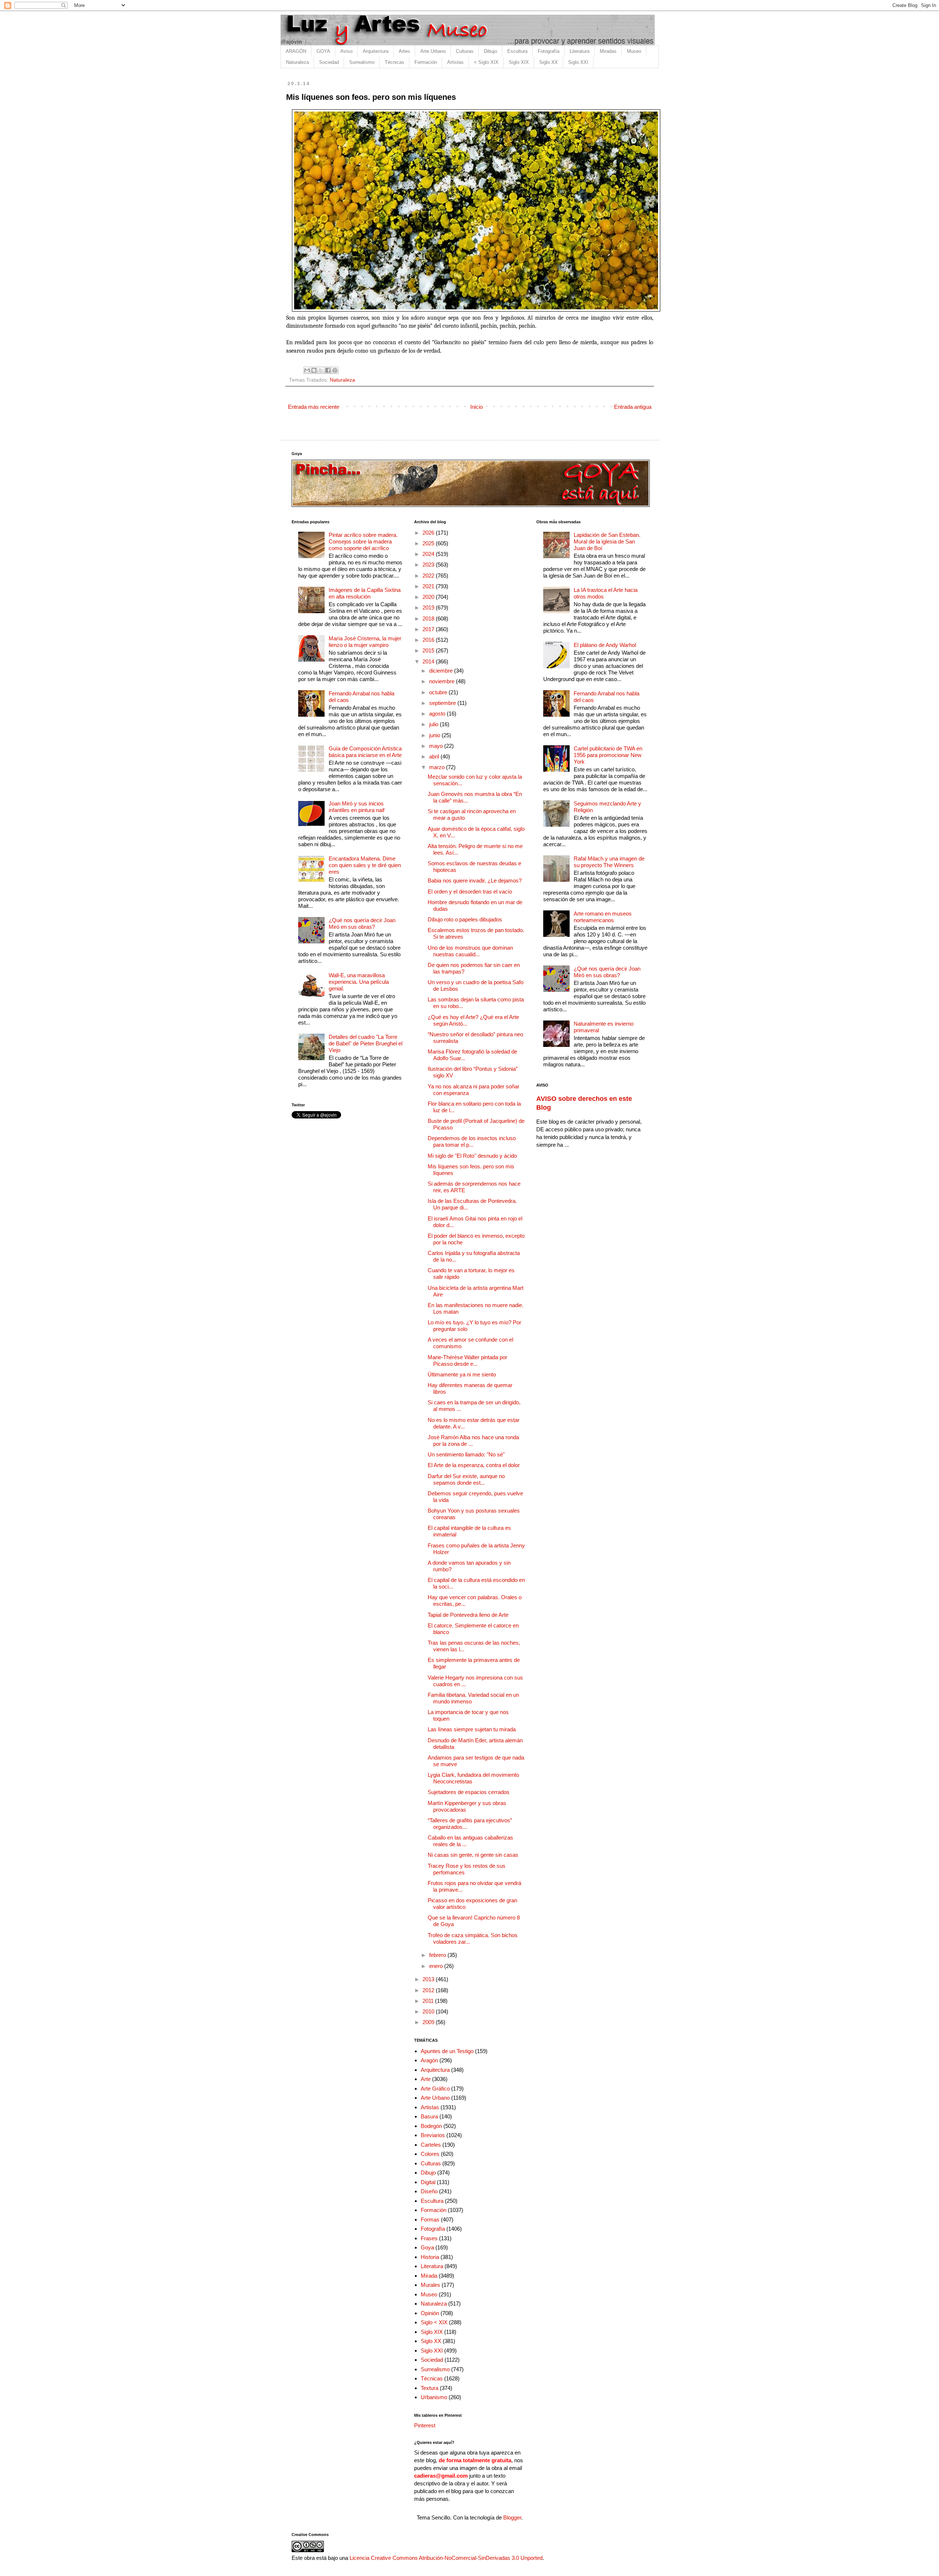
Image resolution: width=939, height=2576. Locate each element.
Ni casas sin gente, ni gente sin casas (473, 1855)
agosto (438, 714)
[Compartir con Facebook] (328, 370)
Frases (429, 2238)
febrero (438, 1955)
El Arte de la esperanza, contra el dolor (474, 1465)
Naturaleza (297, 62)
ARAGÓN (296, 51)
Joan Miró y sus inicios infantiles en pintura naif (357, 807)
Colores (430, 2154)
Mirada (429, 2276)
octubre (439, 692)
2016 (429, 640)
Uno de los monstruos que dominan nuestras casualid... (470, 951)
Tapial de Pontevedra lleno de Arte (468, 1615)
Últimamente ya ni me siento (462, 1374)
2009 (429, 2022)
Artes (404, 51)
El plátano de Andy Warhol (605, 645)
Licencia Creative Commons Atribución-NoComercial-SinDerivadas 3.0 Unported (446, 2558)
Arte (426, 2079)
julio (434, 724)
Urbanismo (434, 2397)
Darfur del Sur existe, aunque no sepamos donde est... (466, 1479)
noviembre (443, 681)
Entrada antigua (633, 407)
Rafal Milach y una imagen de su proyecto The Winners (609, 862)
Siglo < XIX (434, 2322)
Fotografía (549, 51)
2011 (429, 2001)
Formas (430, 2220)
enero (437, 1966)
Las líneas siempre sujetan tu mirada (472, 1729)
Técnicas (394, 62)
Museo (634, 51)
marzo (438, 767)
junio (435, 735)
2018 (429, 618)
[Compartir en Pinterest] (335, 370)
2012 (429, 1990)
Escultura (517, 51)
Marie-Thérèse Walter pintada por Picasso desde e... (467, 1360)
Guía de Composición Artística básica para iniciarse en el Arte (365, 752)
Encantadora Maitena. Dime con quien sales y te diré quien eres (365, 865)
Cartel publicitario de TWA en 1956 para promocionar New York (608, 755)
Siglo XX (549, 62)
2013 (429, 1979)
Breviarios (433, 2135)
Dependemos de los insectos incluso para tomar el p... (472, 1141)
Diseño (429, 2191)
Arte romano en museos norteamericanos (603, 917)
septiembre (443, 703)
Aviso (346, 51)
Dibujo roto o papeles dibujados (465, 919)
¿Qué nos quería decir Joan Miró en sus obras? (362, 923)
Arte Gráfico (435, 2089)
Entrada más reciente (314, 407)
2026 (429, 533)
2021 (429, 586)
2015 (429, 650)
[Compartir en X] (321, 370)
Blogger (512, 2517)
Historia (430, 2257)
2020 (429, 597)
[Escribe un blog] (314, 370)
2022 (429, 576)
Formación (426, 62)
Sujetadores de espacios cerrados (469, 1792)
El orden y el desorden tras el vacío (470, 892)
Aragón (429, 2060)
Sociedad (329, 62)
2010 (429, 2011)
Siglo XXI (578, 62)
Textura (430, 2388)
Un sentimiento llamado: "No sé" (466, 1454)
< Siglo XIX (486, 62)
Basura (429, 2116)
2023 (429, 565)
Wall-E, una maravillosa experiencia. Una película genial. (359, 982)
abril (435, 756)
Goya (427, 2247)
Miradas (608, 51)
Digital (428, 2182)
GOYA (323, 51)
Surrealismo (362, 62)
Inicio (476, 407)
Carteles (431, 2145)
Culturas (465, 51)
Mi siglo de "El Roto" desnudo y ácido (472, 1156)
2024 (429, 554)
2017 (429, 629)
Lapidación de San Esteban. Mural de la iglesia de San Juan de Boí (607, 541)
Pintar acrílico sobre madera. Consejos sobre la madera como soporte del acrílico (363, 541)
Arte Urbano (433, 51)
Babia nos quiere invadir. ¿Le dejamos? (475, 881)
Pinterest (425, 2425)
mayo (437, 746)
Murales (430, 2285)
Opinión (430, 2313)
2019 (429, 607)
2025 (429, 543)
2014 (429, 661)
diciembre (442, 671)
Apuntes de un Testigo (447, 2051)
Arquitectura (376, 51)
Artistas (455, 62)
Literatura (580, 51)
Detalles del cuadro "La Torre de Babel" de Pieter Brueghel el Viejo (366, 1043)
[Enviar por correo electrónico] (307, 370)
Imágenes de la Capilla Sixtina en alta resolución (365, 593)
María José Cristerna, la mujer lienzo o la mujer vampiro (365, 642)
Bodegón (431, 2126)
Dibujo (490, 51)
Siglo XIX (519, 62)
